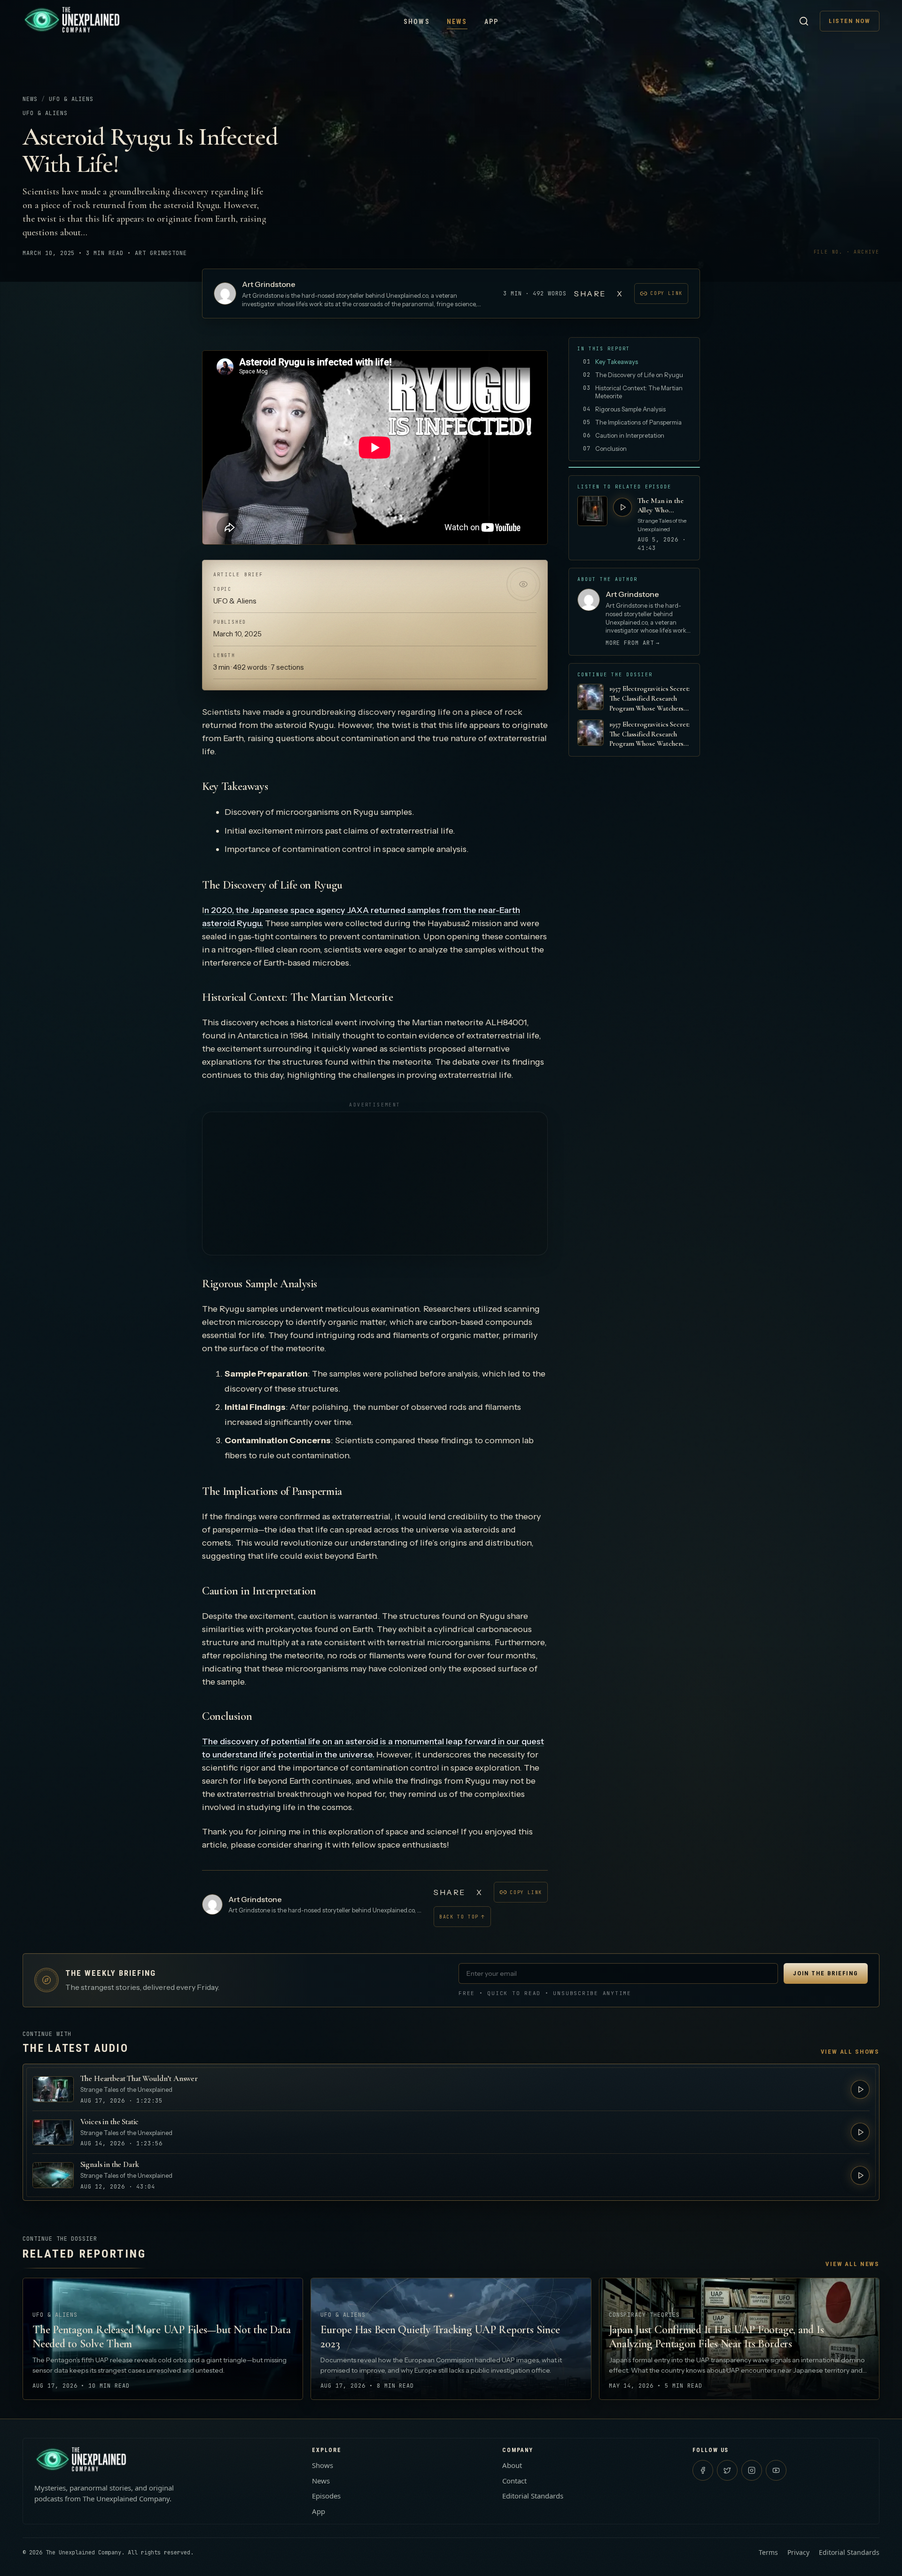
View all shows (850, 2052)
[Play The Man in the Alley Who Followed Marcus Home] (622, 507)
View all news (852, 2264)
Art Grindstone (269, 284)
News (457, 22)
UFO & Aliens (71, 99)
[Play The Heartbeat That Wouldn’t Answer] (860, 2089)
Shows (417, 22)
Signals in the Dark (110, 2164)
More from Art (633, 643)
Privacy (798, 2552)
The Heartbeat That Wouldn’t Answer (139, 2078)
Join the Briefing (826, 1973)
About (512, 2465)
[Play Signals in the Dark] (860, 2175)
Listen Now (850, 21)
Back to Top (462, 1917)
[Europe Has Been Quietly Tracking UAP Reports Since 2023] (451, 2339)
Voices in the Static (110, 2122)
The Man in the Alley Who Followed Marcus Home (663, 505)
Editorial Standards (533, 2496)
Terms (768, 2552)
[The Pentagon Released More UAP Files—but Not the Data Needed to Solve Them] (163, 2339)
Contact (514, 2481)
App (492, 22)
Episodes (326, 2496)
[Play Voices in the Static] (860, 2132)
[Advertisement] (375, 1184)
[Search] (804, 21)
